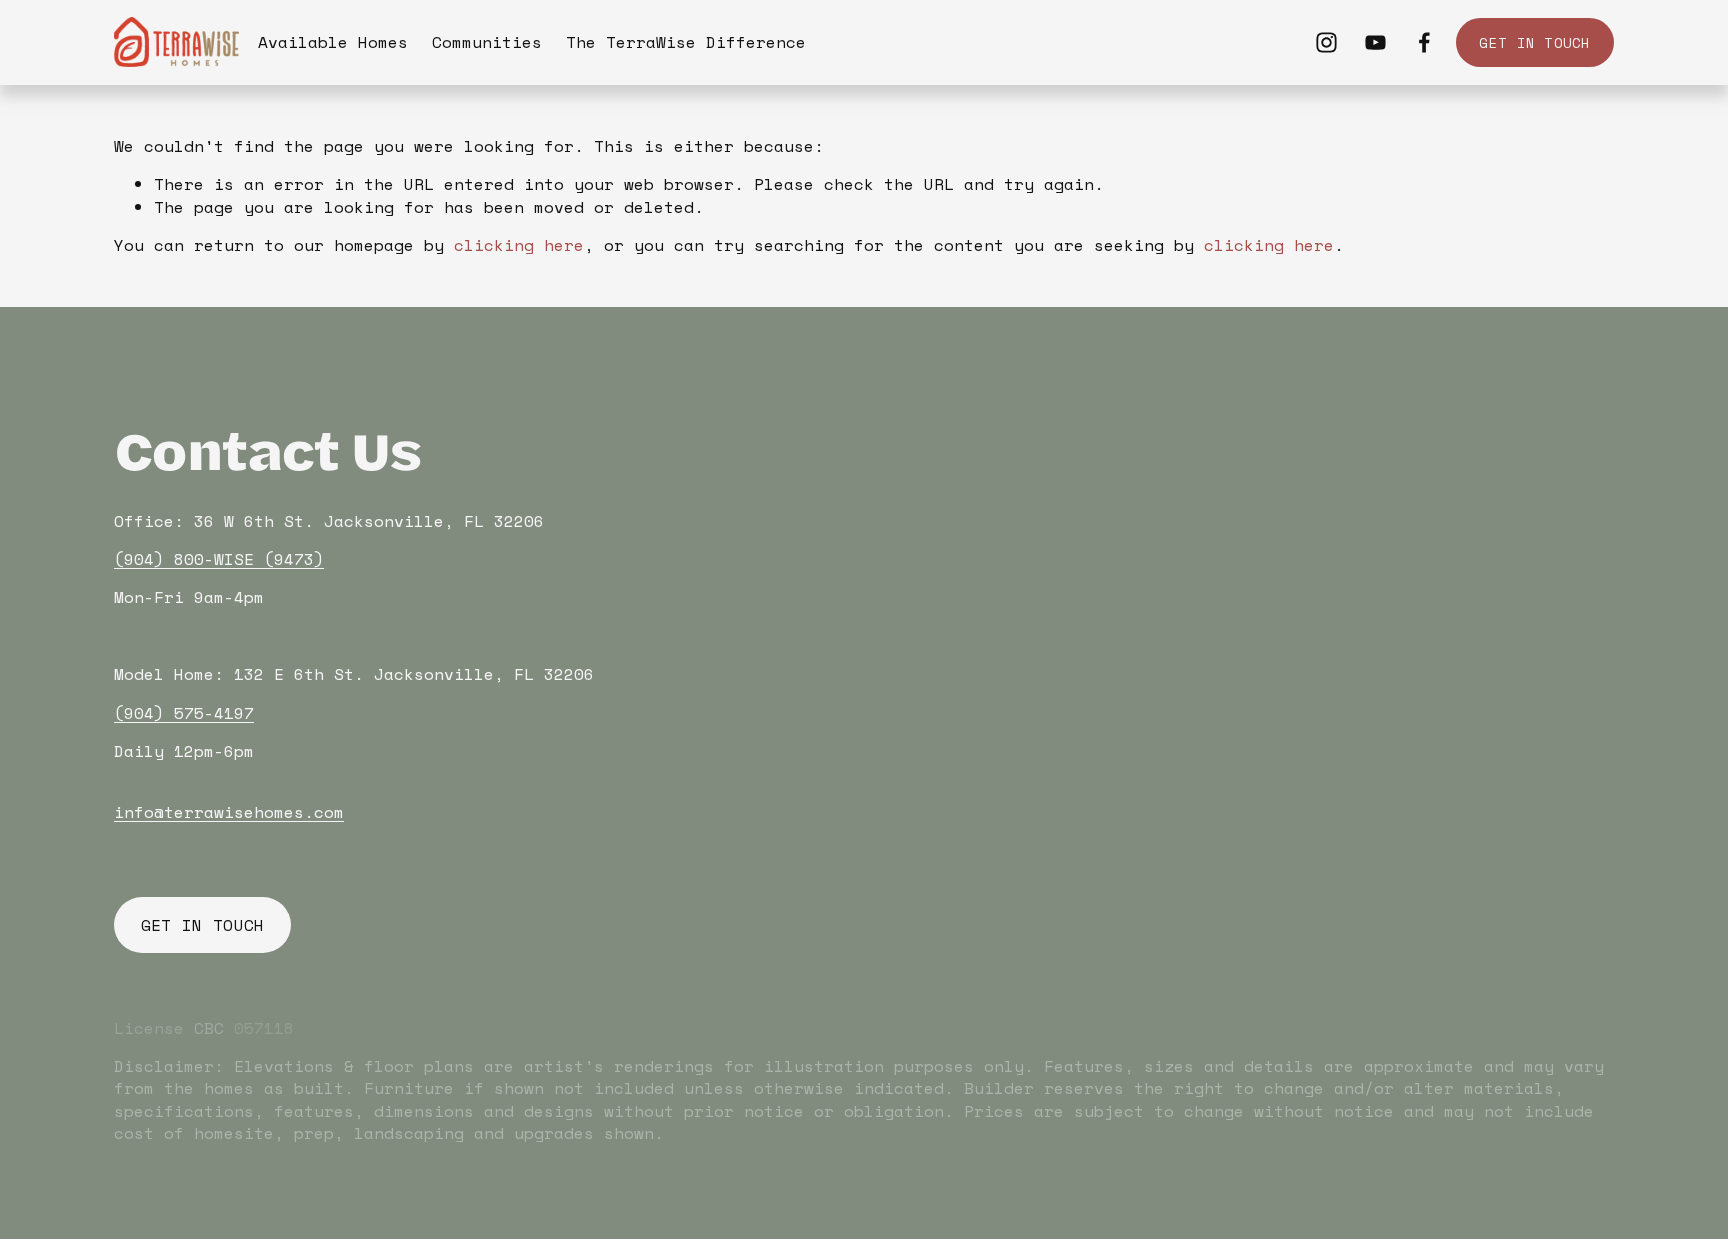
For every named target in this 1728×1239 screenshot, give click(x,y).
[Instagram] (1326, 42)
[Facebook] (1424, 42)
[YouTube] (1375, 42)
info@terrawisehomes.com (229, 812)
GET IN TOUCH (1534, 42)
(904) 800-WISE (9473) (219, 559)
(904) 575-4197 (184, 713)
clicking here (519, 245)
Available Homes (333, 42)
